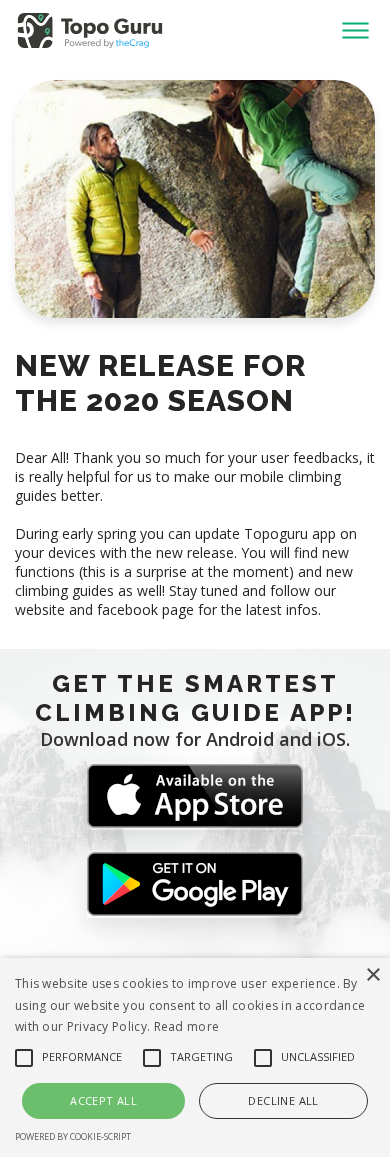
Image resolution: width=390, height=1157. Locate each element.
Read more (187, 1026)
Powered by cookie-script (73, 1136)
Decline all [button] (283, 1100)
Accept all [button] (103, 1100)
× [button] (372, 975)
